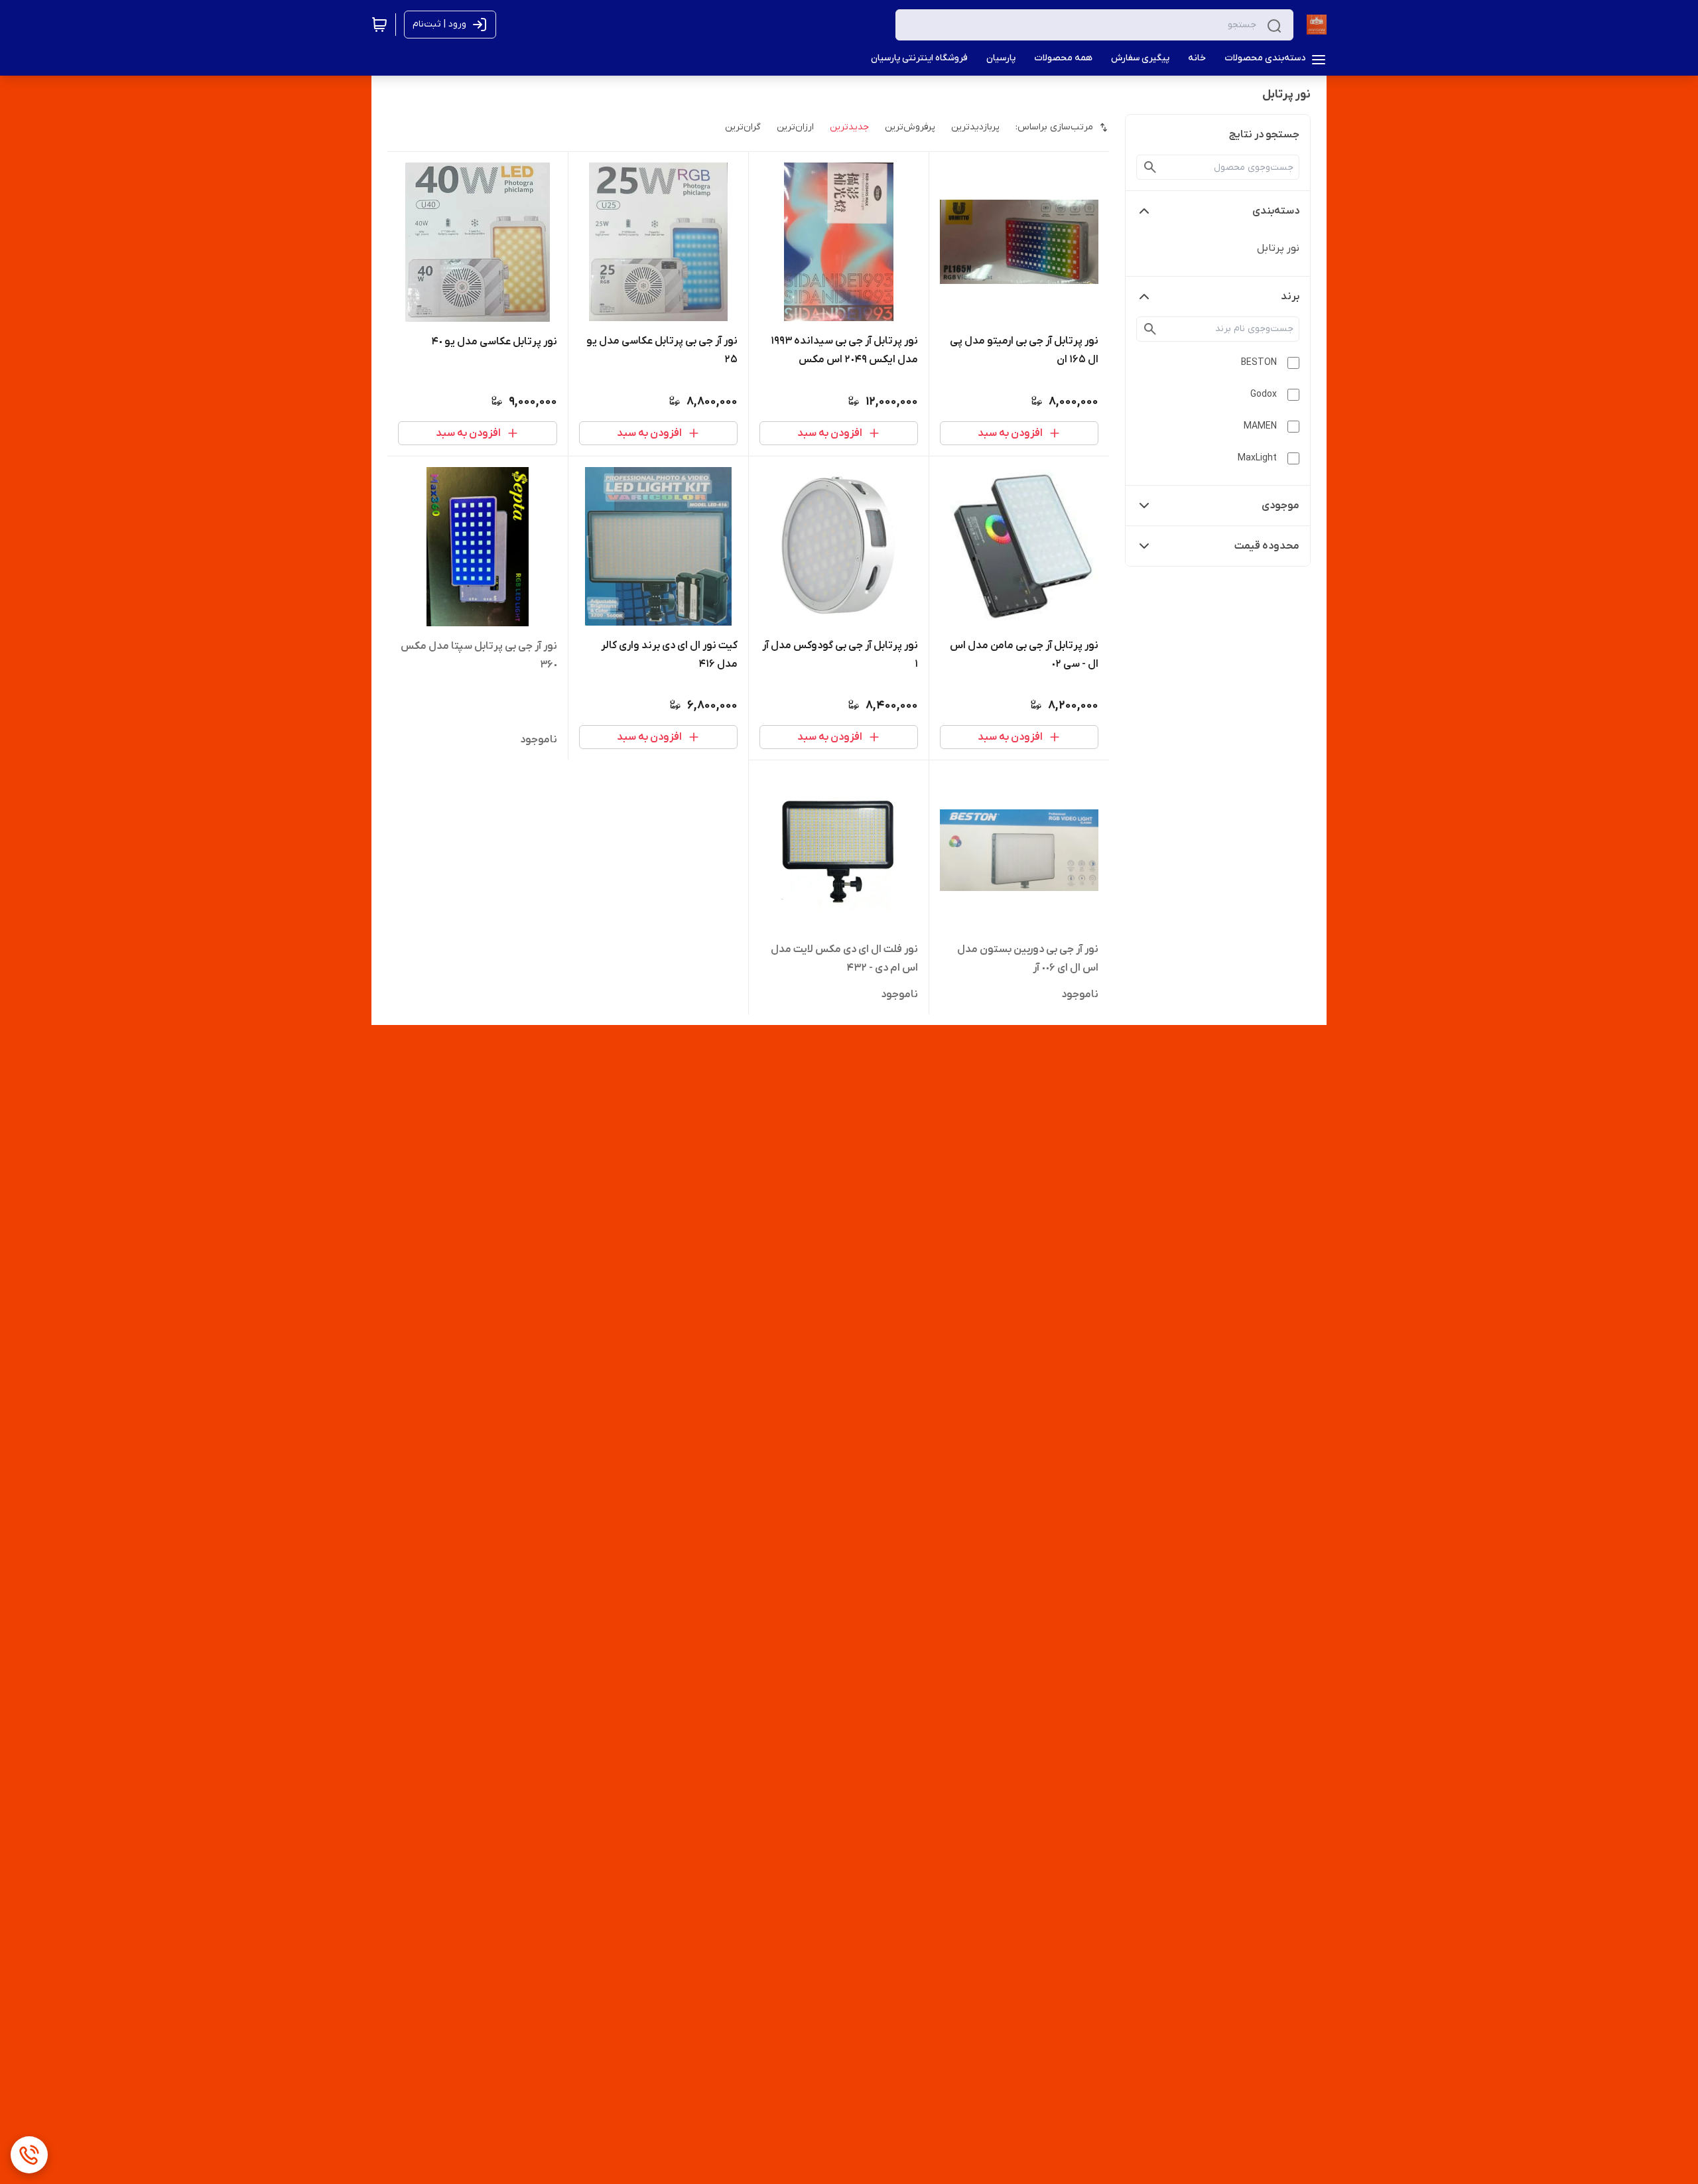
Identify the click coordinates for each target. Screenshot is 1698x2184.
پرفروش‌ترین (910, 127)
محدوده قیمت (1267, 546)
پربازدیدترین (975, 127)
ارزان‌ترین (795, 127)
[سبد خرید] (379, 25)
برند (1290, 297)
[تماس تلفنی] (29, 2155)
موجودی (1280, 506)
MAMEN (1260, 426)
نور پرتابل (1278, 248)
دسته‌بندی (1276, 211)
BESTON (1259, 363)
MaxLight (1257, 458)
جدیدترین (849, 127)
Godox (1264, 394)
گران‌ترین (743, 127)
